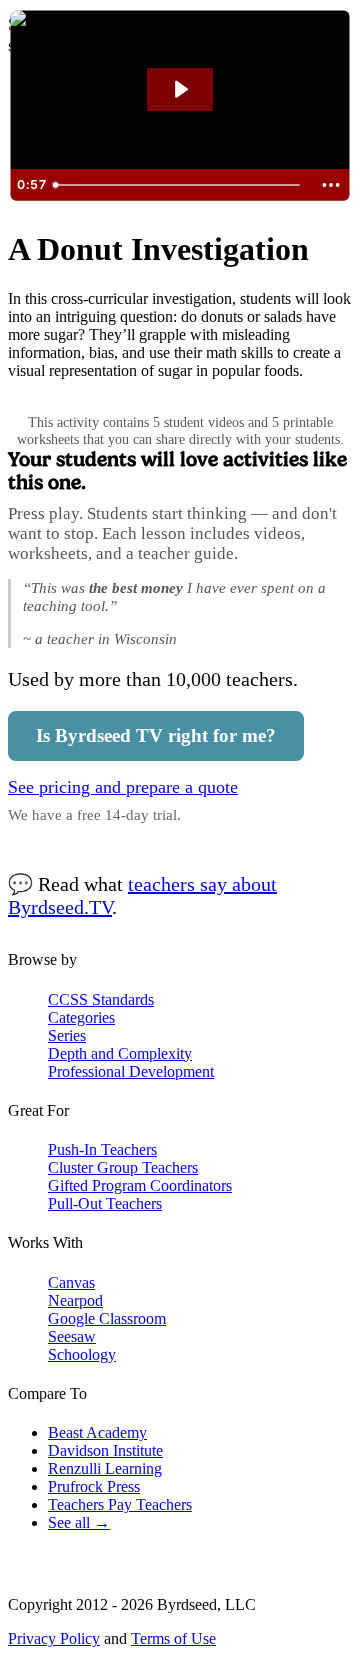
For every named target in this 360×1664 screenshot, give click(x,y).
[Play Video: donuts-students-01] (180, 89)
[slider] (178, 185)
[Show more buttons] (331, 185)
